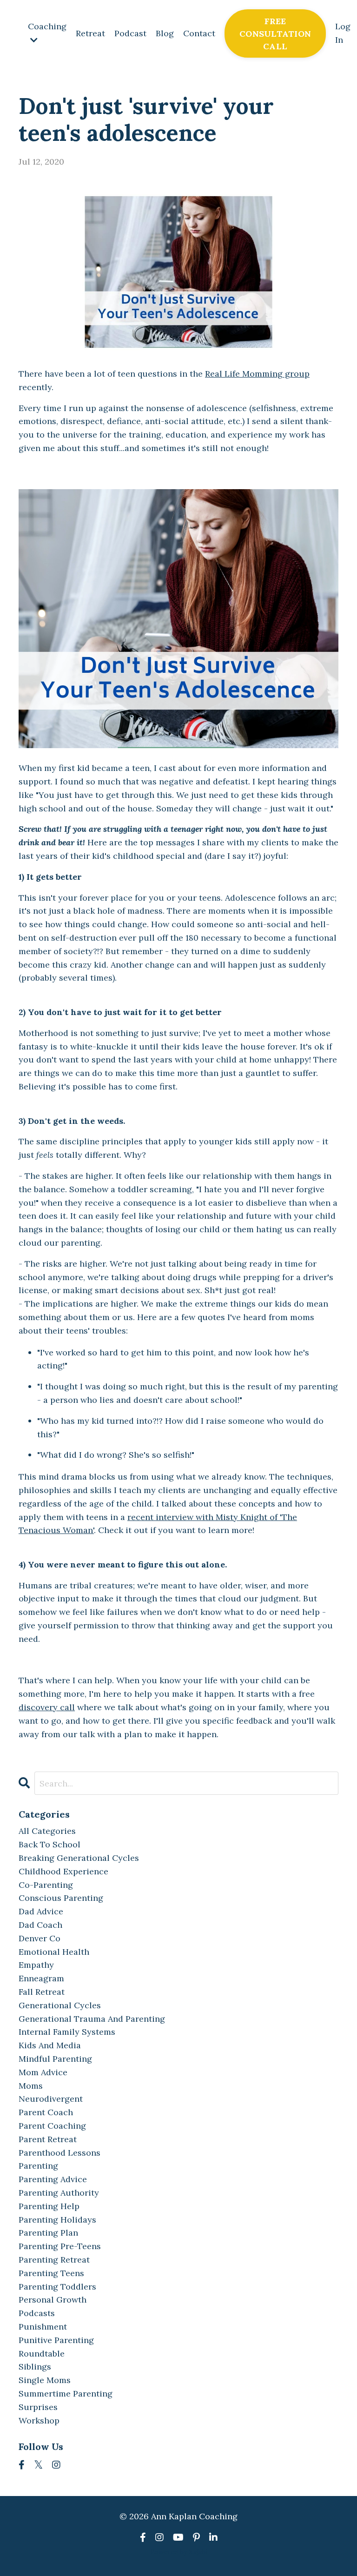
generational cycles (60, 2005)
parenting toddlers (57, 2287)
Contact (199, 33)
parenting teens (51, 2273)
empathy (36, 1965)
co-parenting (46, 1885)
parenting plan (48, 2233)
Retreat (90, 33)
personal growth (53, 2300)
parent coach (46, 2112)
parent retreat (48, 2139)
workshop (39, 2420)
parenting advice (53, 2179)
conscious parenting (61, 1898)
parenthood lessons (59, 2153)
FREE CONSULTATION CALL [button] (275, 34)
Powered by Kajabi (179, 2552)
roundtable (42, 2354)
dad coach (40, 1925)
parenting (38, 2166)
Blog (165, 33)
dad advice (41, 1911)
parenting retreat (54, 2260)
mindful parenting (55, 2059)
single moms (45, 2380)
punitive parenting (56, 2340)
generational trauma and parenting (92, 2019)
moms (31, 2086)
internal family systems (67, 2032)
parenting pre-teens (60, 2246)
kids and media (50, 2045)
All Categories (47, 1831)
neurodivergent (51, 2099)
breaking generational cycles (79, 1858)
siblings (35, 2367)
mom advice (43, 2072)
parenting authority (59, 2193)
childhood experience (63, 1871)
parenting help (49, 2206)
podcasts (37, 2313)
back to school (50, 1844)
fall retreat (42, 1992)
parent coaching (52, 2126)
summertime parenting (66, 2393)
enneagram (41, 1978)
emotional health (54, 1952)
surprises (38, 2407)
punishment (43, 2327)
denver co (40, 1938)
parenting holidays (57, 2220)
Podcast (130, 33)
